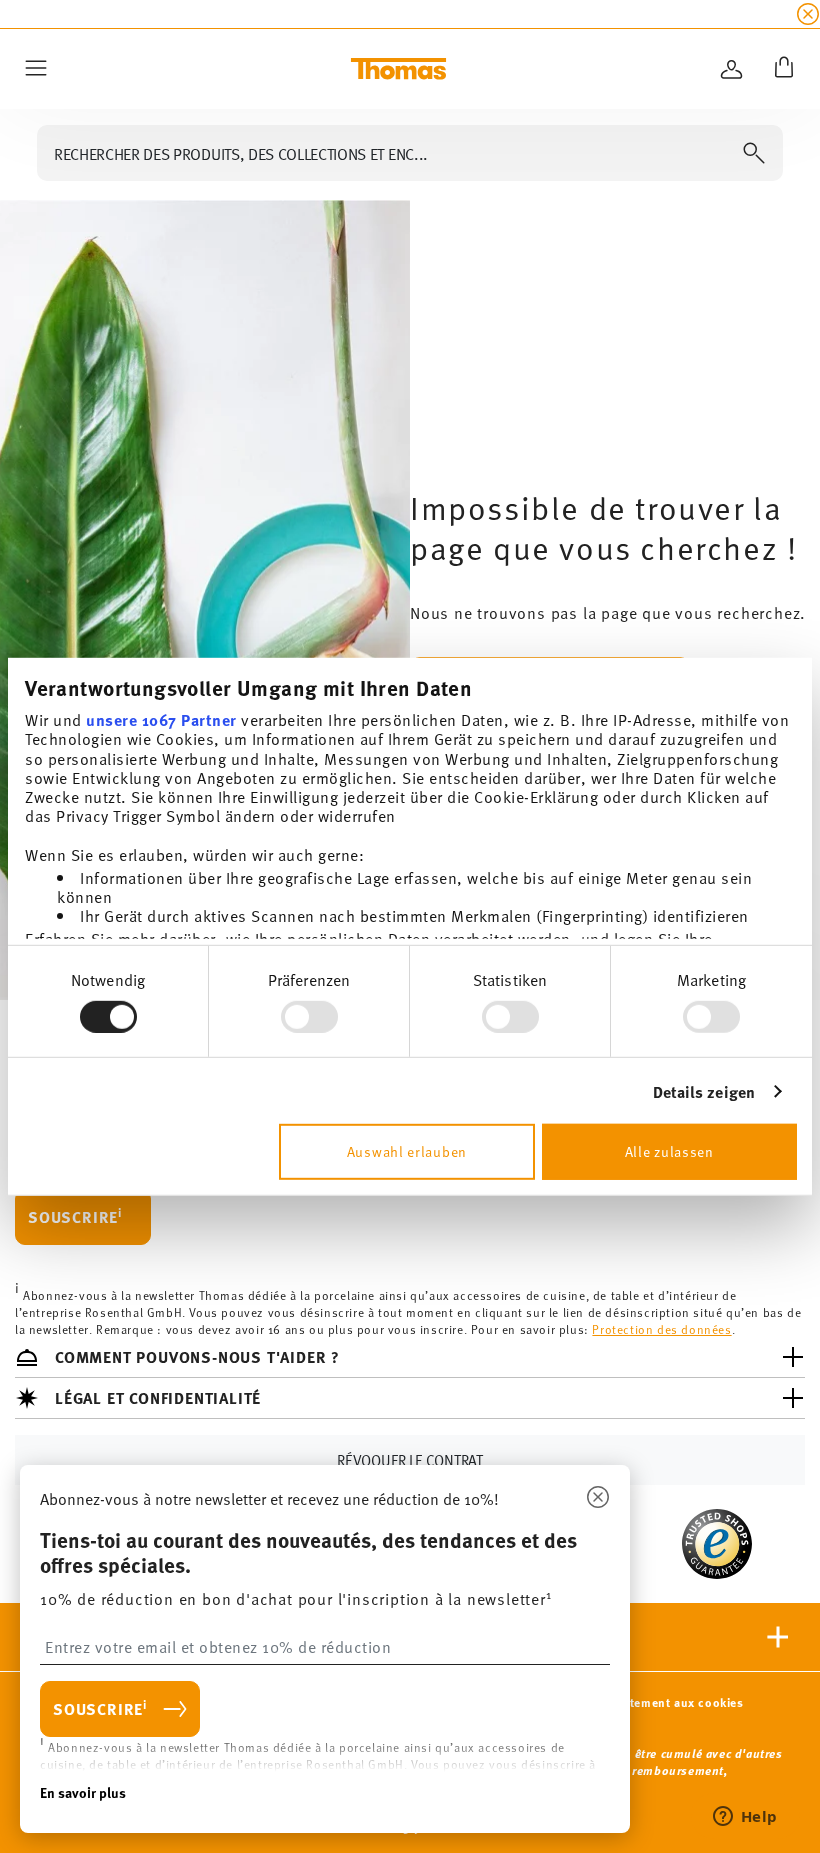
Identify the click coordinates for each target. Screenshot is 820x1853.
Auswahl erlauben (407, 1151)
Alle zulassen (669, 1151)
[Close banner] (808, 14)
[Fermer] (598, 1498)
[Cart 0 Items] (780, 69)
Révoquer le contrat (409, 1460)
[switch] (309, 1017)
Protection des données (661, 1329)
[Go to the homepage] (398, 69)
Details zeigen (704, 1091)
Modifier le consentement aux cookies (632, 1703)
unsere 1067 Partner (161, 719)
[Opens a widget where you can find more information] (745, 1818)
